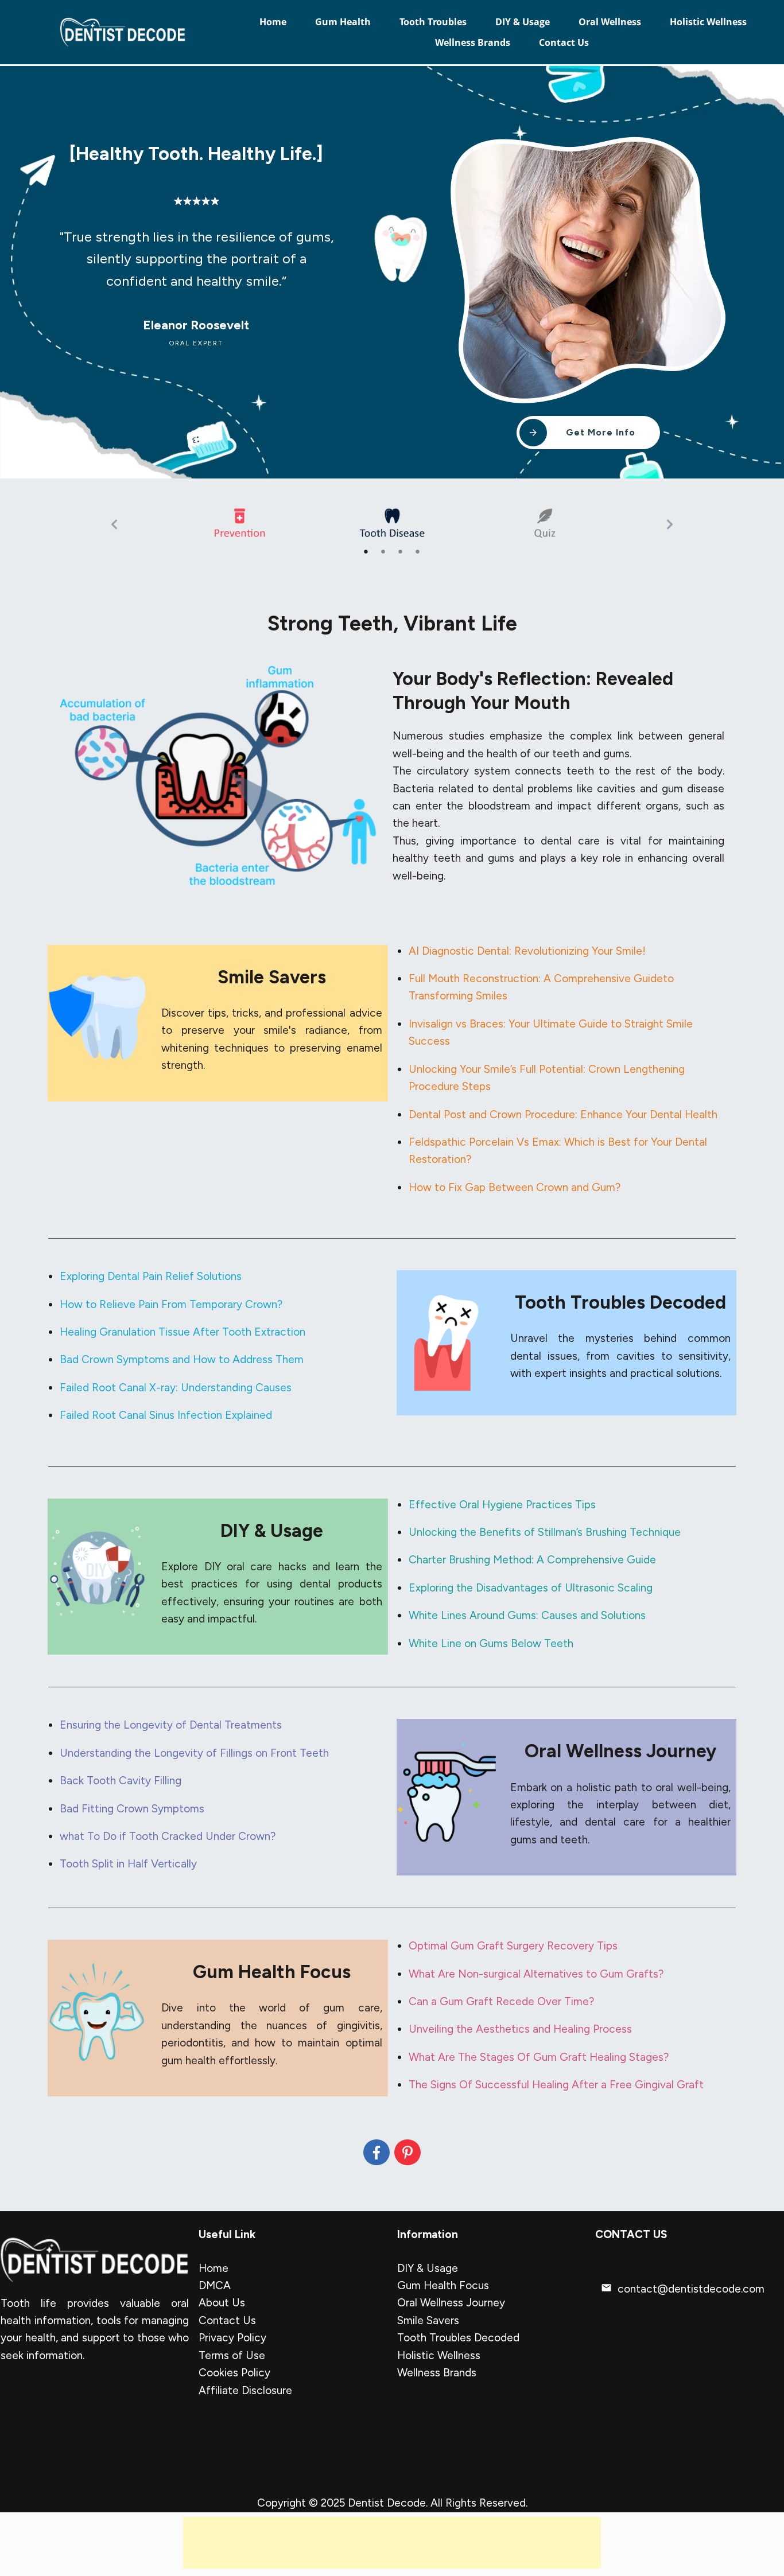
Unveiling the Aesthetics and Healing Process (520, 2029)
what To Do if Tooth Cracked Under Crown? (168, 1836)
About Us (222, 2303)
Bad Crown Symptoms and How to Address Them (182, 1359)
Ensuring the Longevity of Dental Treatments (171, 1725)
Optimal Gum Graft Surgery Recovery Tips (513, 1946)
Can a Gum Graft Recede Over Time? (501, 2001)
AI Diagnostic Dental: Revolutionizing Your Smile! (527, 951)
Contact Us (227, 2320)
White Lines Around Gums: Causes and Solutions (527, 1615)
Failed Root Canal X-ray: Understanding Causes (176, 1388)
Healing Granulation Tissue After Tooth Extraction (183, 1332)
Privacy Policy (232, 2338)
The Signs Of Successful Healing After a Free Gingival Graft (556, 2085)
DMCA (215, 2285)
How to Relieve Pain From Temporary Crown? (171, 1304)
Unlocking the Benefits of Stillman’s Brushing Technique (545, 1532)
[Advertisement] (392, 2543)
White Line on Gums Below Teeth (491, 1643)
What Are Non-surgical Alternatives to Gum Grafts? (536, 1974)
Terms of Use (232, 2355)
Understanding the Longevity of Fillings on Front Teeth (194, 1753)
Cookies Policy (234, 2373)
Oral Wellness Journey (451, 2303)
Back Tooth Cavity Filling (121, 1781)
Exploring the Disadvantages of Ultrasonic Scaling (531, 1588)
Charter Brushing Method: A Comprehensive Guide (532, 1560)
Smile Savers (428, 2320)
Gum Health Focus (443, 2285)
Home (214, 2268)
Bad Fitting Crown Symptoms (132, 1809)
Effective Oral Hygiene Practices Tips (502, 1505)
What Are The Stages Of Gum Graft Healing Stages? (539, 2057)
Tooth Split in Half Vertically (128, 1864)
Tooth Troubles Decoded (458, 2338)
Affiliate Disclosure (245, 2390)
